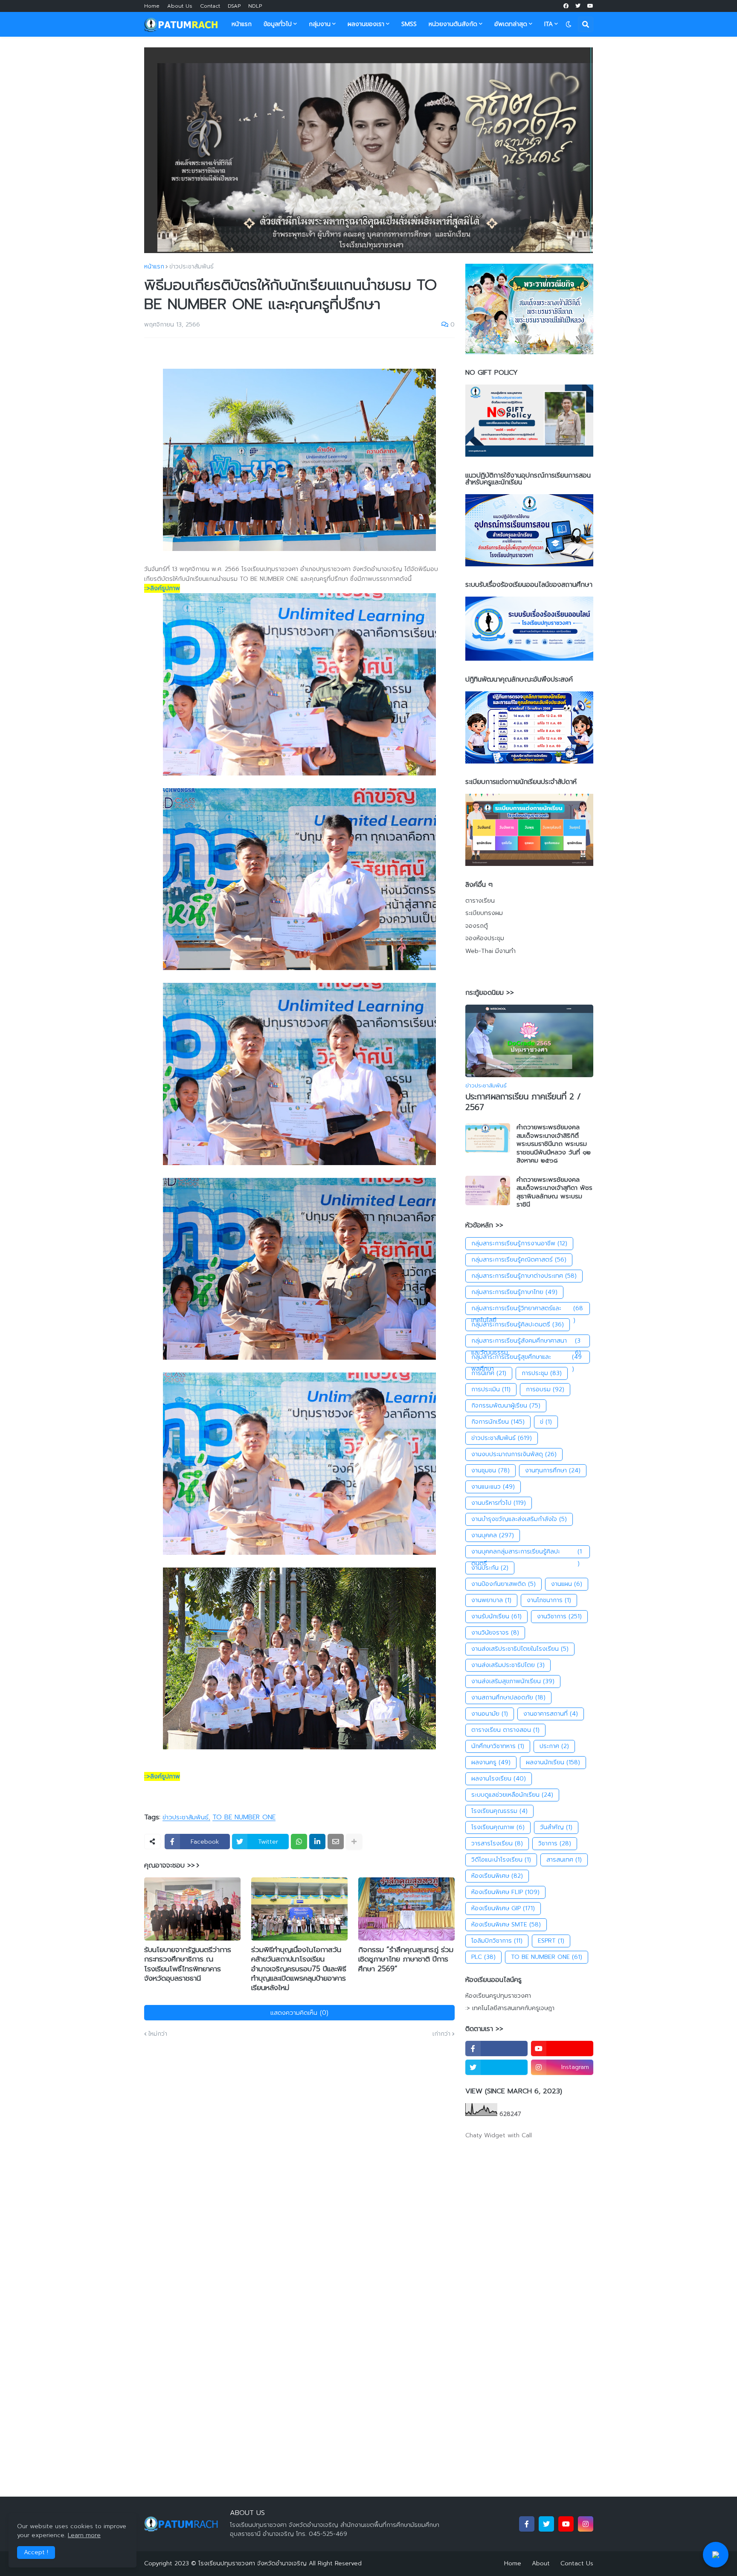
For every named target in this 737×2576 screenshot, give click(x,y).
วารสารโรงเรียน (497, 1843)
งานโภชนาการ (549, 1600)
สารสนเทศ (564, 1860)
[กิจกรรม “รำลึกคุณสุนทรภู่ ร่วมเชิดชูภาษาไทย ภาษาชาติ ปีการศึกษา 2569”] (406, 1909)
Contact (210, 6)
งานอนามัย (490, 1714)
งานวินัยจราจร (495, 1633)
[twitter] (578, 6)
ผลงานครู (491, 1762)
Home (152, 6)
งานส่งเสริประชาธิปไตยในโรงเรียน (520, 1649)
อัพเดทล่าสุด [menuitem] (511, 24)
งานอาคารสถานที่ (551, 1714)
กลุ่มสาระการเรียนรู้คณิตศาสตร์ (519, 1260)
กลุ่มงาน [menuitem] (320, 24)
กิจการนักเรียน (498, 1422)
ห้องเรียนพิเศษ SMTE (506, 1925)
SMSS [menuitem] (409, 24)
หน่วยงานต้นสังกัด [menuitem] (453, 24)
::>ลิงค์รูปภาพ (162, 588)
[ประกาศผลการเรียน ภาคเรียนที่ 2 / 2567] (529, 1041)
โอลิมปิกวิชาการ (497, 1941)
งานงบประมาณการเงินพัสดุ (514, 1454)
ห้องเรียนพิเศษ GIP (503, 1908)
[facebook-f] (496, 2049)
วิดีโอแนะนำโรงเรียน (501, 1860)
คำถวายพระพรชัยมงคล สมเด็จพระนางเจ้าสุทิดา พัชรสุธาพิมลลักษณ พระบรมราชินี (554, 1192)
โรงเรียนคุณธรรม (499, 1811)
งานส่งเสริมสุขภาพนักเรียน (513, 1681)
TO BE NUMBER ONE (244, 1818)
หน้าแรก (154, 267)
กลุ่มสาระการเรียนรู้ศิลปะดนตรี (518, 1324)
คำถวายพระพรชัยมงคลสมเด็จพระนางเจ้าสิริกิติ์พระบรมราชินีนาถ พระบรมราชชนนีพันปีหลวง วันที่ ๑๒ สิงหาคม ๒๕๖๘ (554, 1144)
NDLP (255, 6)
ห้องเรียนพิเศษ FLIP (505, 1892)
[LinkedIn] (317, 1842)
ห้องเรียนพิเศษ (497, 1876)
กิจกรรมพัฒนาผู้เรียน (506, 1406)
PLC (483, 1957)
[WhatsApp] (299, 1842)
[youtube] (590, 6)
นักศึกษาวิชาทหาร (498, 1746)
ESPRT (551, 1941)
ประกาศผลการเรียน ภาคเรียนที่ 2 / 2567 (523, 1102)
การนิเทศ (489, 1373)
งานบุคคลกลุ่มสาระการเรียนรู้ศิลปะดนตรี (527, 1553)
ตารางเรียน (480, 901)
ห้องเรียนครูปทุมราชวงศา (498, 1996)
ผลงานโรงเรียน (499, 1779)
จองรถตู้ (477, 926)
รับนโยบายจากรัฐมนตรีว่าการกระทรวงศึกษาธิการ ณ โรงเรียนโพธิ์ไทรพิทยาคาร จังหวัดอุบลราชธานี (188, 1964)
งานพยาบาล (491, 1600)
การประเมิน (491, 1389)
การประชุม (542, 1373)
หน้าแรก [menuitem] (242, 24)
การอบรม (545, 1389)
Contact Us (577, 2563)
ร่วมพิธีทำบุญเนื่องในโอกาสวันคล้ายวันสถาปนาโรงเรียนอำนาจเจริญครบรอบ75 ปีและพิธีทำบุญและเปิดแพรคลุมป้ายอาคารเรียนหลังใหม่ (299, 1968)
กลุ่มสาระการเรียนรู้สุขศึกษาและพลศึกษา (527, 1358)
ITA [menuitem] (548, 24)
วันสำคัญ (556, 1827)
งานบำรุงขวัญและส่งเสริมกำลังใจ (519, 1519)
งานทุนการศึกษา (553, 1470)
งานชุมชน (490, 1470)
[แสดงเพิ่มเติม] (354, 1842)
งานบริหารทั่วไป (499, 1503)
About (541, 2563)
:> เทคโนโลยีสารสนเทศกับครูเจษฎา (510, 2008)
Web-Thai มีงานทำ (490, 951)
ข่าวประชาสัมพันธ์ (192, 267)
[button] (569, 24)
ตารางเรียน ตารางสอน (505, 1730)
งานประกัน (490, 1568)
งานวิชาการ (559, 1616)
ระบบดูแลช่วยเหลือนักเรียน (512, 1795)
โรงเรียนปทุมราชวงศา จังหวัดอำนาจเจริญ (252, 2563)
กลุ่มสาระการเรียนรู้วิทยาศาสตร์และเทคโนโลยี (527, 1309)
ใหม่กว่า (158, 2034)
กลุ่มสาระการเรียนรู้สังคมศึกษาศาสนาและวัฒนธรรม (526, 1342)
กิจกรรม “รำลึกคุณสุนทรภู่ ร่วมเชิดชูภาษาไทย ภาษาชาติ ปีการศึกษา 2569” (406, 1959)
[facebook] (566, 6)
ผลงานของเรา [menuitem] (366, 24)
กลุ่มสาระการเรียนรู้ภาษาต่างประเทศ (524, 1276)
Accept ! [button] (36, 2552)
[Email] (336, 1842)
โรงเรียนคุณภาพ (498, 1827)
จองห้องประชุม (485, 938)
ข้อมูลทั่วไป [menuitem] (278, 24)
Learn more (84, 2535)
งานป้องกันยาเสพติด (503, 1584)
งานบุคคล (493, 1535)
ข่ (546, 1422)
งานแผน (567, 1584)
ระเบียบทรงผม (484, 913)
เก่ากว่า (441, 2034)
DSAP (234, 6)
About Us (180, 6)
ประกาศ (554, 1746)
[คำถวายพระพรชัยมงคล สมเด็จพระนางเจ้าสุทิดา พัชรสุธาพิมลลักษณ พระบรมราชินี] (488, 1190)
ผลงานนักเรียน (553, 1762)
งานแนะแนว (493, 1487)
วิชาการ (555, 1843)
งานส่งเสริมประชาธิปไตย (508, 1665)
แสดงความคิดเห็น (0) (299, 2013)
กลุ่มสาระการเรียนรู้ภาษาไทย (514, 1292)
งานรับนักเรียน (496, 1616)
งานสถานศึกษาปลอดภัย (508, 1697)
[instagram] (586, 2524)
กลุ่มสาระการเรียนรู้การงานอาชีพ (519, 1243)
